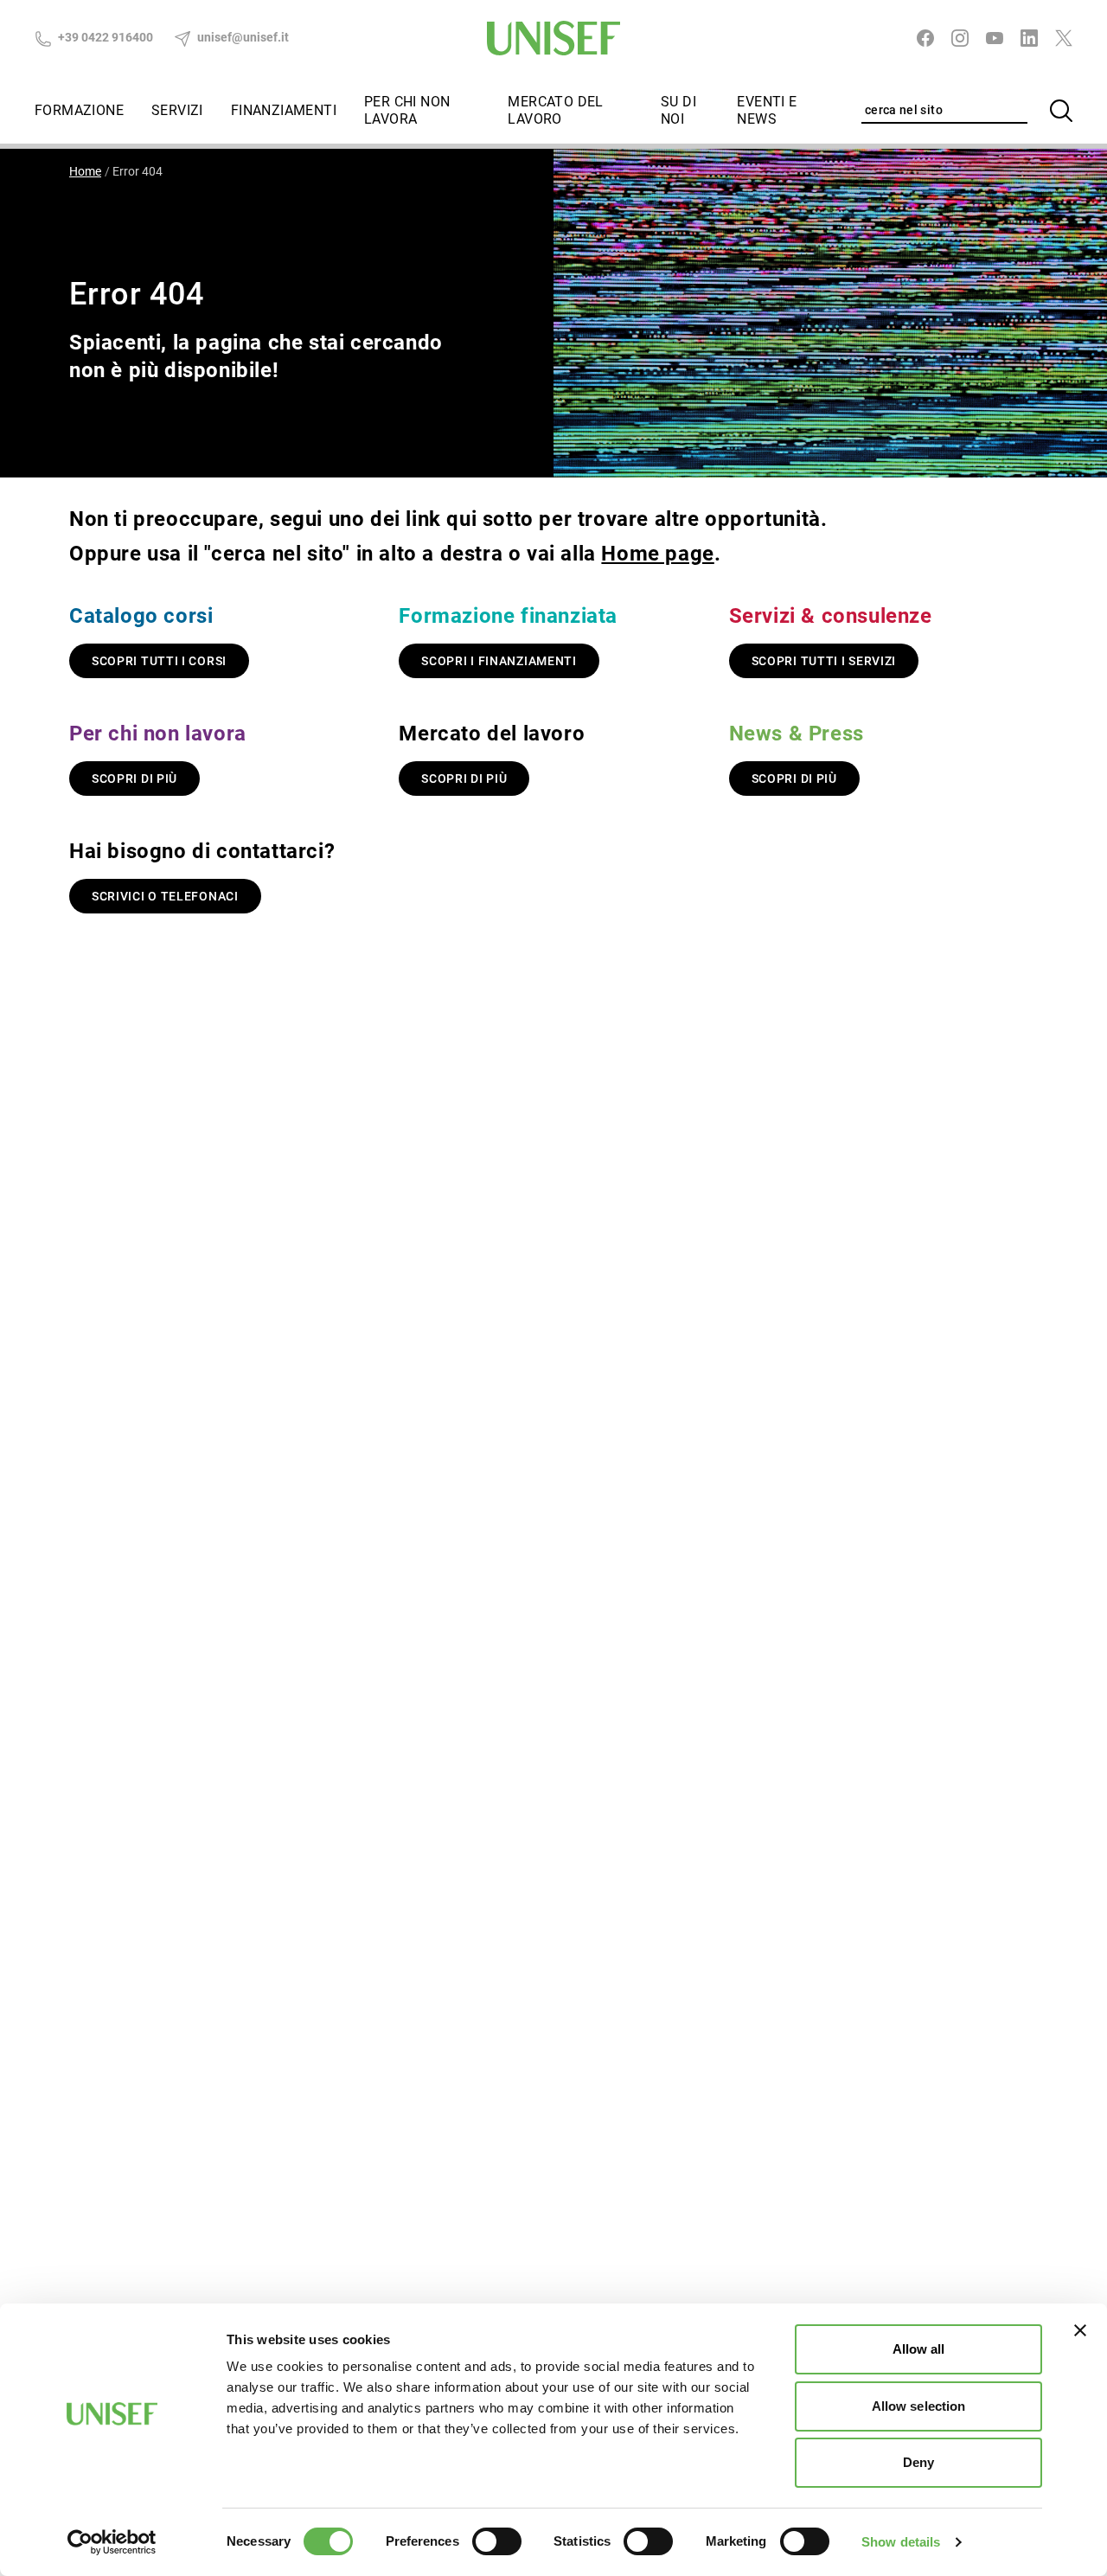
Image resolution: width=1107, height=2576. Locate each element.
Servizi (177, 110)
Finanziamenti (284, 110)
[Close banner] (1080, 2330)
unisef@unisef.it (242, 37)
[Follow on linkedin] (1029, 38)
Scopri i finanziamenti (499, 661)
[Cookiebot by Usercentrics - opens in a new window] (112, 2542)
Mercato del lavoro (555, 110)
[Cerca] (1061, 111)
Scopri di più (134, 779)
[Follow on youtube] (995, 38)
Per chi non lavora (407, 110)
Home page (657, 554)
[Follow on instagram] (960, 38)
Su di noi (678, 110)
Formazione (79, 110)
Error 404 (138, 171)
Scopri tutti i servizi (824, 661)
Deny (918, 2462)
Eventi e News (767, 110)
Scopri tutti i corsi (159, 661)
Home (85, 171)
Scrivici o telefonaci (165, 896)
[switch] (497, 2541)
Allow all (919, 2349)
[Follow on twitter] (1064, 38)
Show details (901, 2542)
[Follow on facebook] (925, 38)
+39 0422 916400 (104, 37)
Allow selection (919, 2406)
